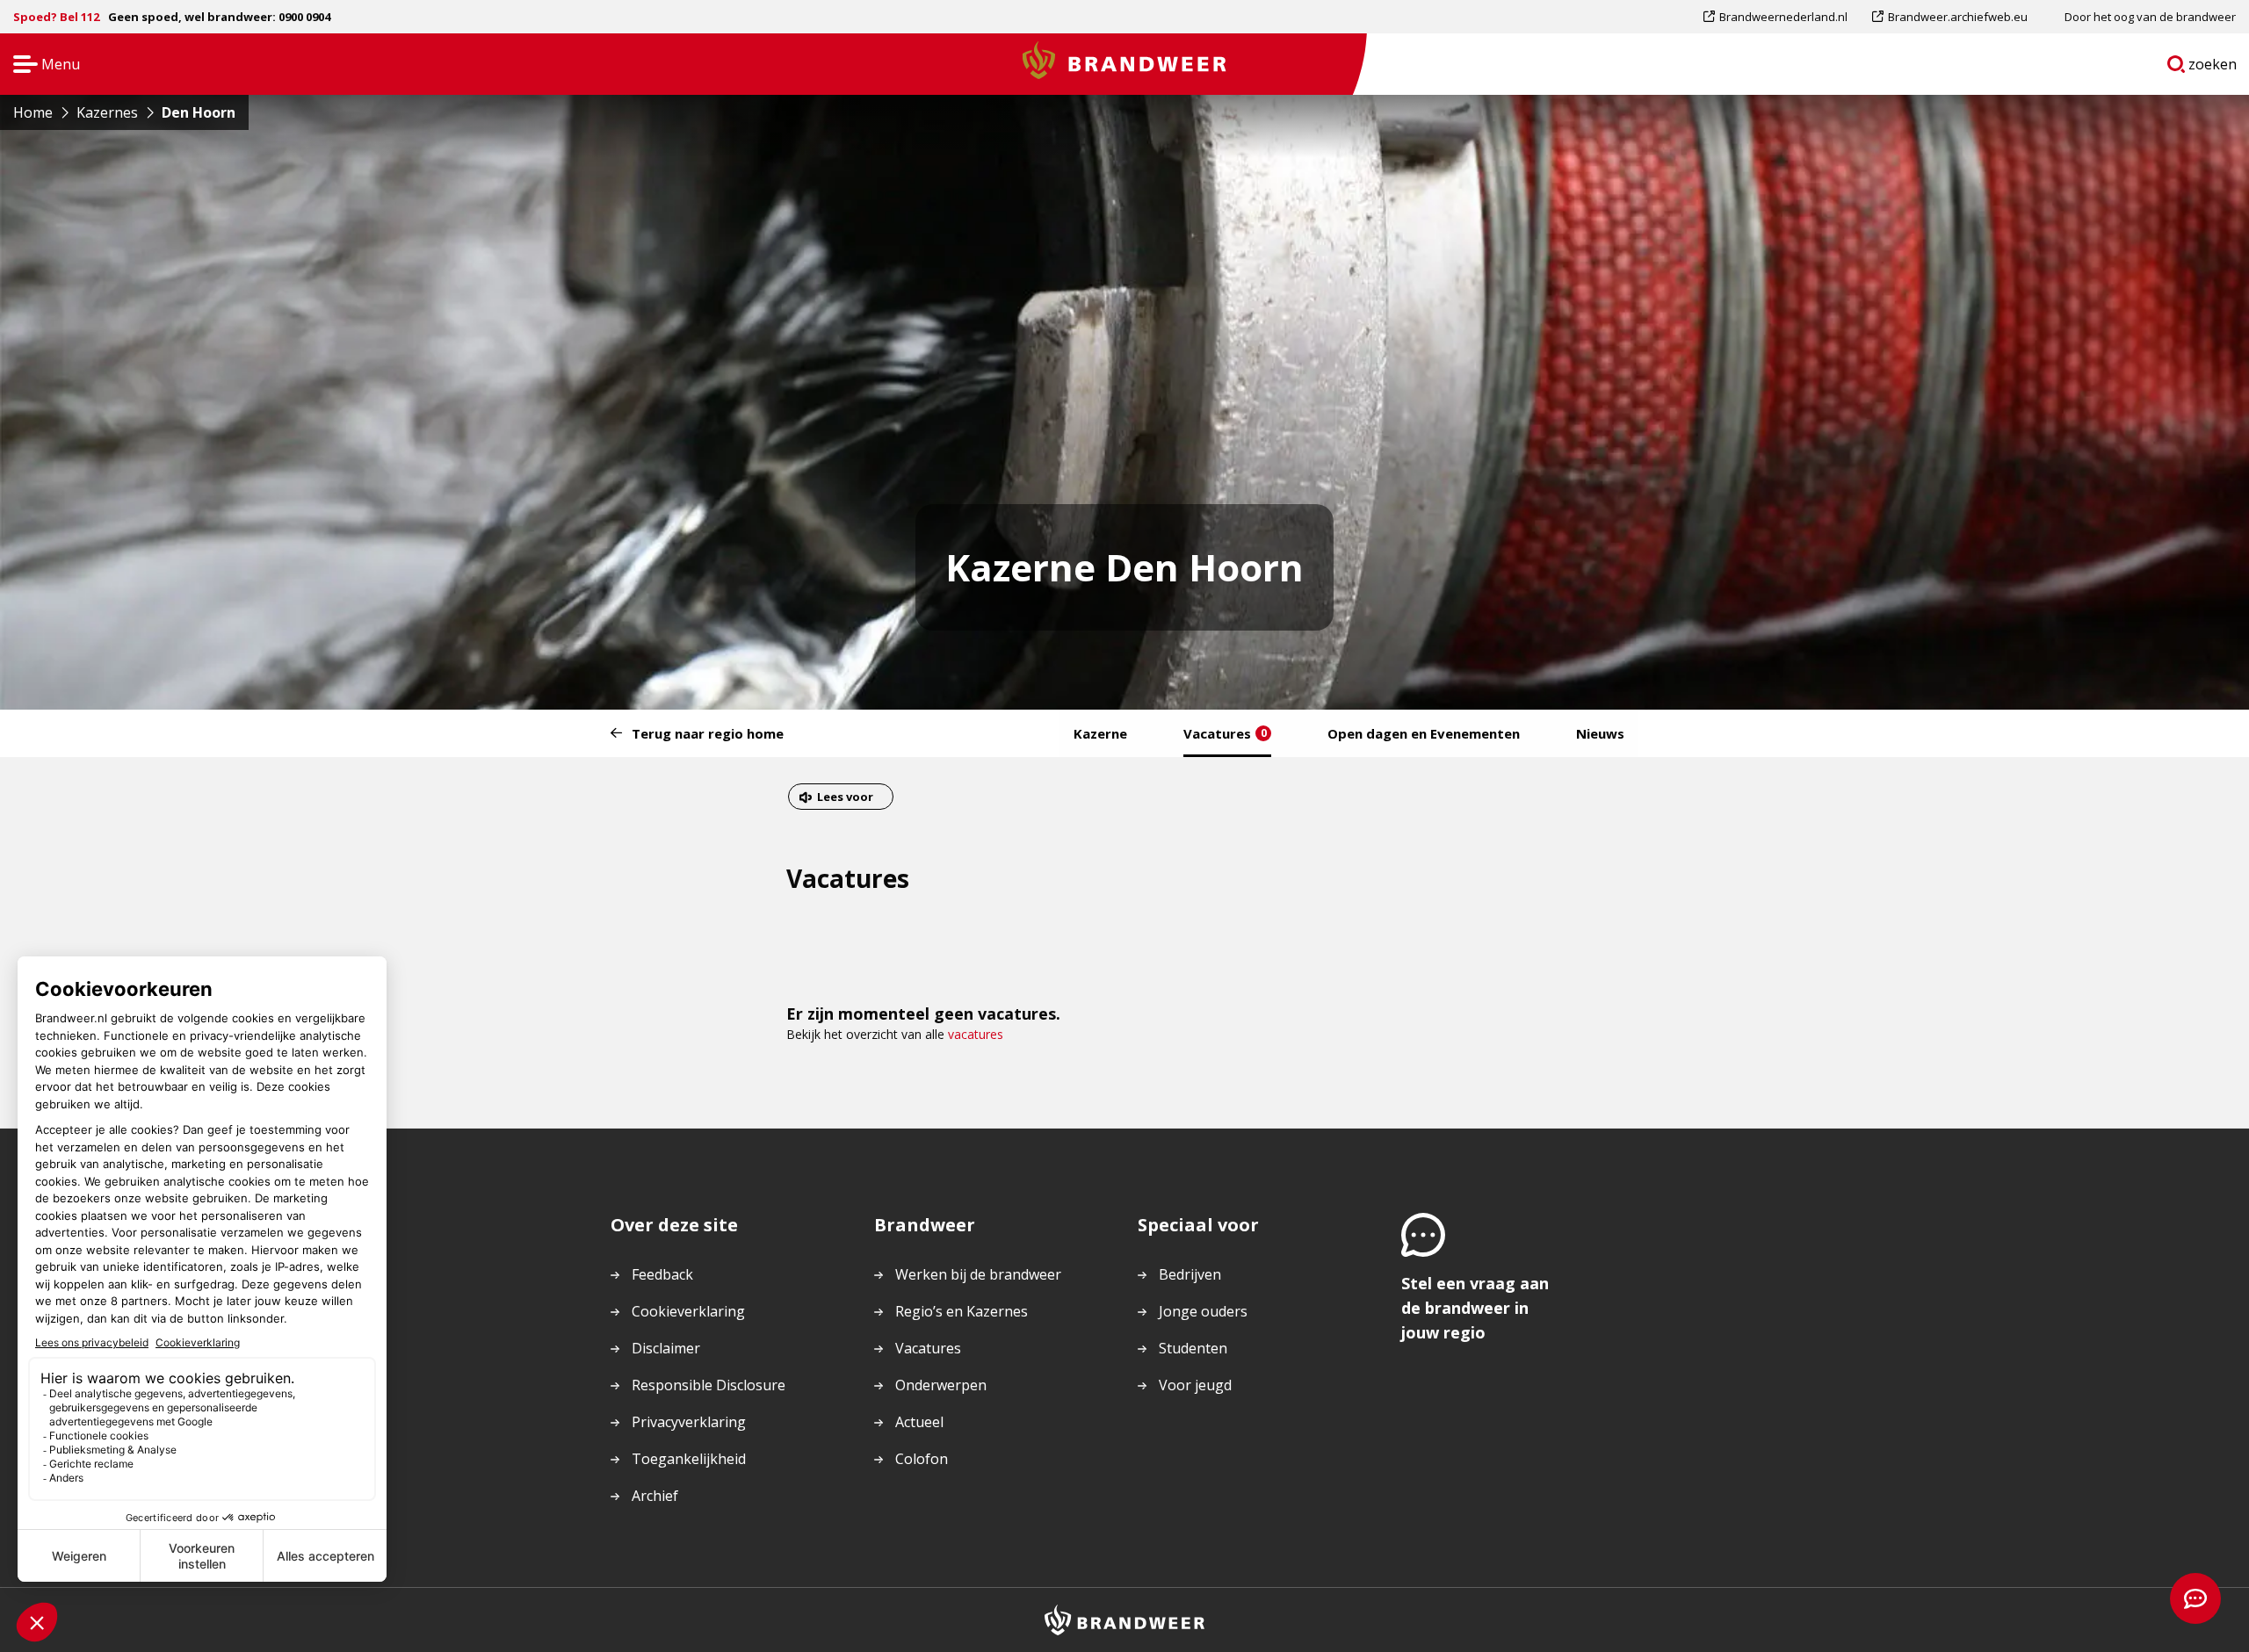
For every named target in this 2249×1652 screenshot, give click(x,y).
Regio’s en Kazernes (962, 1311)
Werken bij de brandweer (978, 1274)
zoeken (2213, 68)
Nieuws (1600, 733)
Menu (41, 65)
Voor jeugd (1195, 1385)
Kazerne (1100, 733)
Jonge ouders (1203, 1311)
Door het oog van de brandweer (2150, 17)
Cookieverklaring (688, 1311)
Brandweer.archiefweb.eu (1957, 21)
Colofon (922, 1459)
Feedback (662, 1274)
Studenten (1193, 1348)
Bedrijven (1190, 1274)
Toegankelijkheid (689, 1459)
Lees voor (845, 799)
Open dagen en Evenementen (1424, 733)
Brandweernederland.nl (1783, 21)
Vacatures (1225, 733)
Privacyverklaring (689, 1422)
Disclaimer (666, 1348)
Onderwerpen (941, 1385)
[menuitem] (1782, 17)
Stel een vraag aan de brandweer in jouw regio (1475, 1308)
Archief (655, 1496)
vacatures (976, 1034)
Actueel (919, 1422)
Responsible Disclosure (709, 1385)
